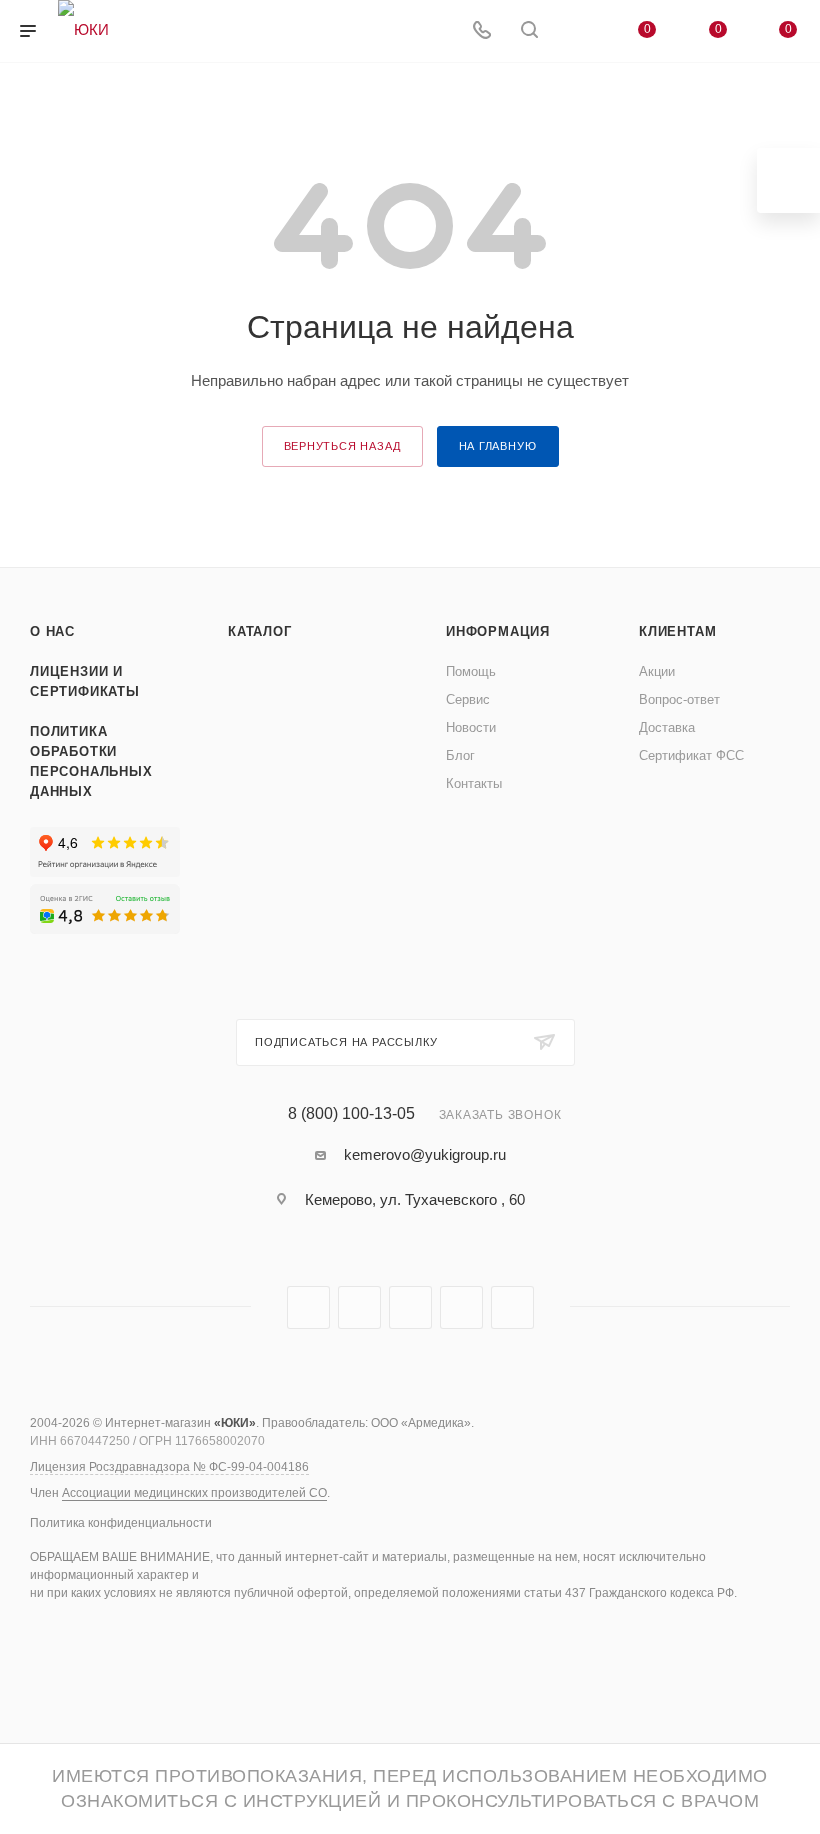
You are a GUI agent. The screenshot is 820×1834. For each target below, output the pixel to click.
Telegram (308, 1307)
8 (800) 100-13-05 (351, 1114)
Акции (657, 671)
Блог (460, 755)
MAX (410, 1307)
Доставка (667, 727)
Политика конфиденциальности (121, 1523)
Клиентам (677, 631)
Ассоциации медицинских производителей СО (194, 1493)
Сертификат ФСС (691, 755)
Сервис (468, 699)
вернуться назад (342, 446)
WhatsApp (461, 1307)
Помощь (471, 671)
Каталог (260, 631)
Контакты (474, 783)
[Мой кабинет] (577, 31)
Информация (498, 631)
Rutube (359, 1307)
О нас (52, 631)
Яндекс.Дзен (512, 1307)
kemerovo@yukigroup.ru (425, 1154)
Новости (471, 727)
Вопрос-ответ (679, 699)
